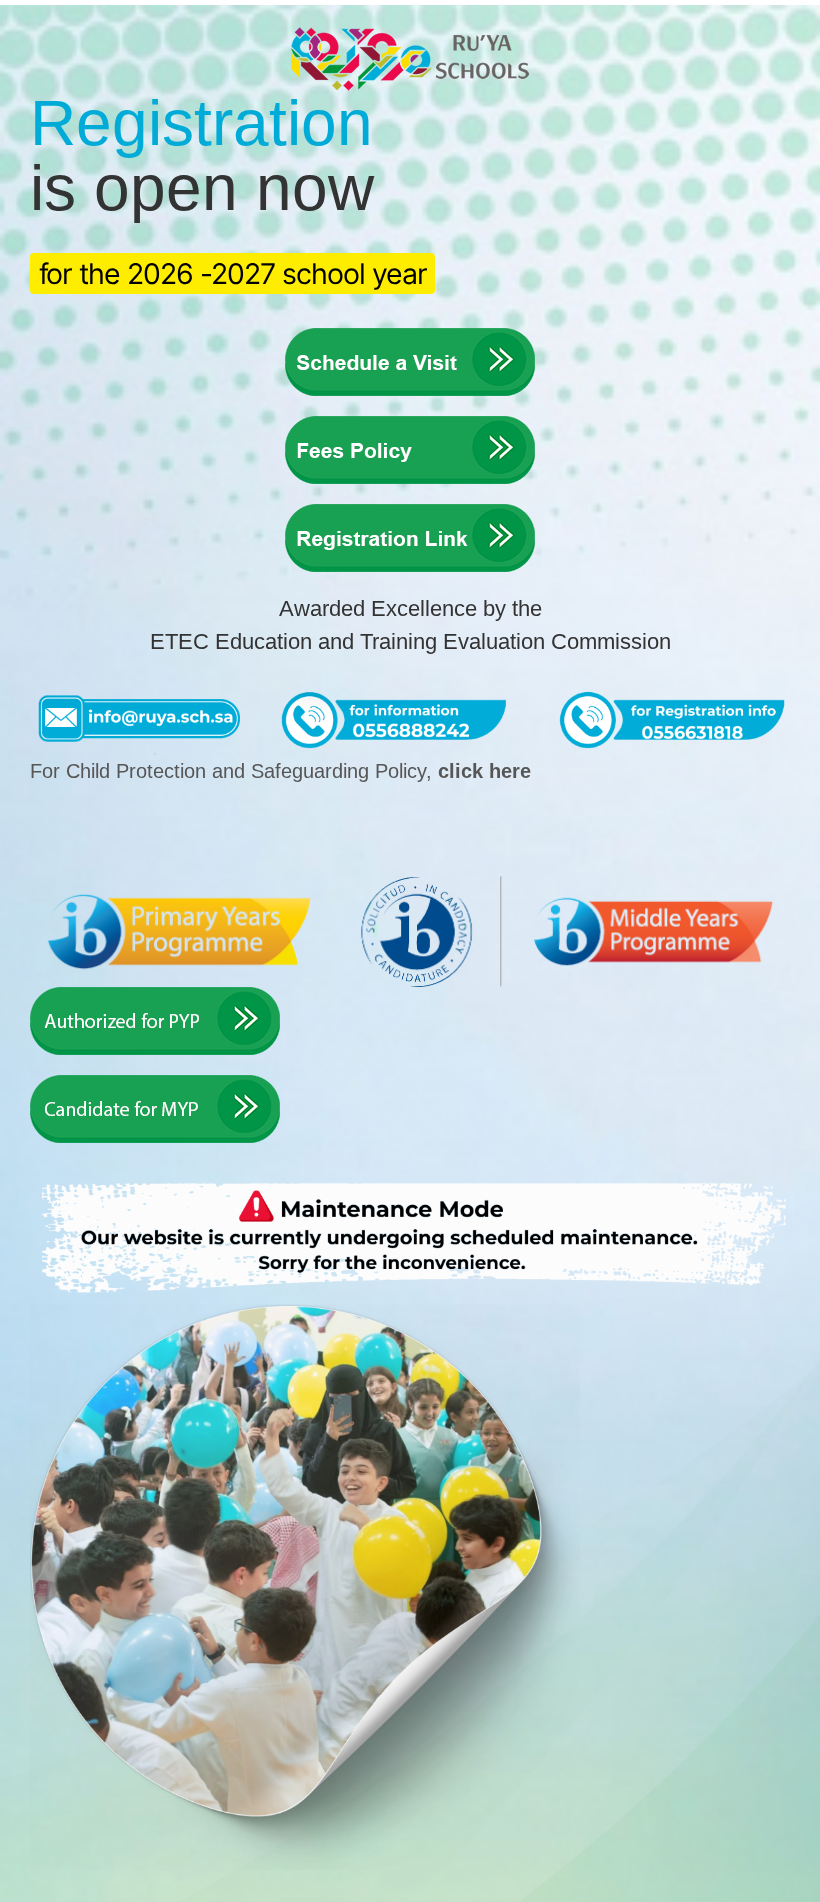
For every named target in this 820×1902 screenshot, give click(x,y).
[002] (410, 423)
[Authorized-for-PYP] (155, 994)
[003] (410, 511)
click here (484, 771)
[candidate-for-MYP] (155, 1082)
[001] (410, 335)
